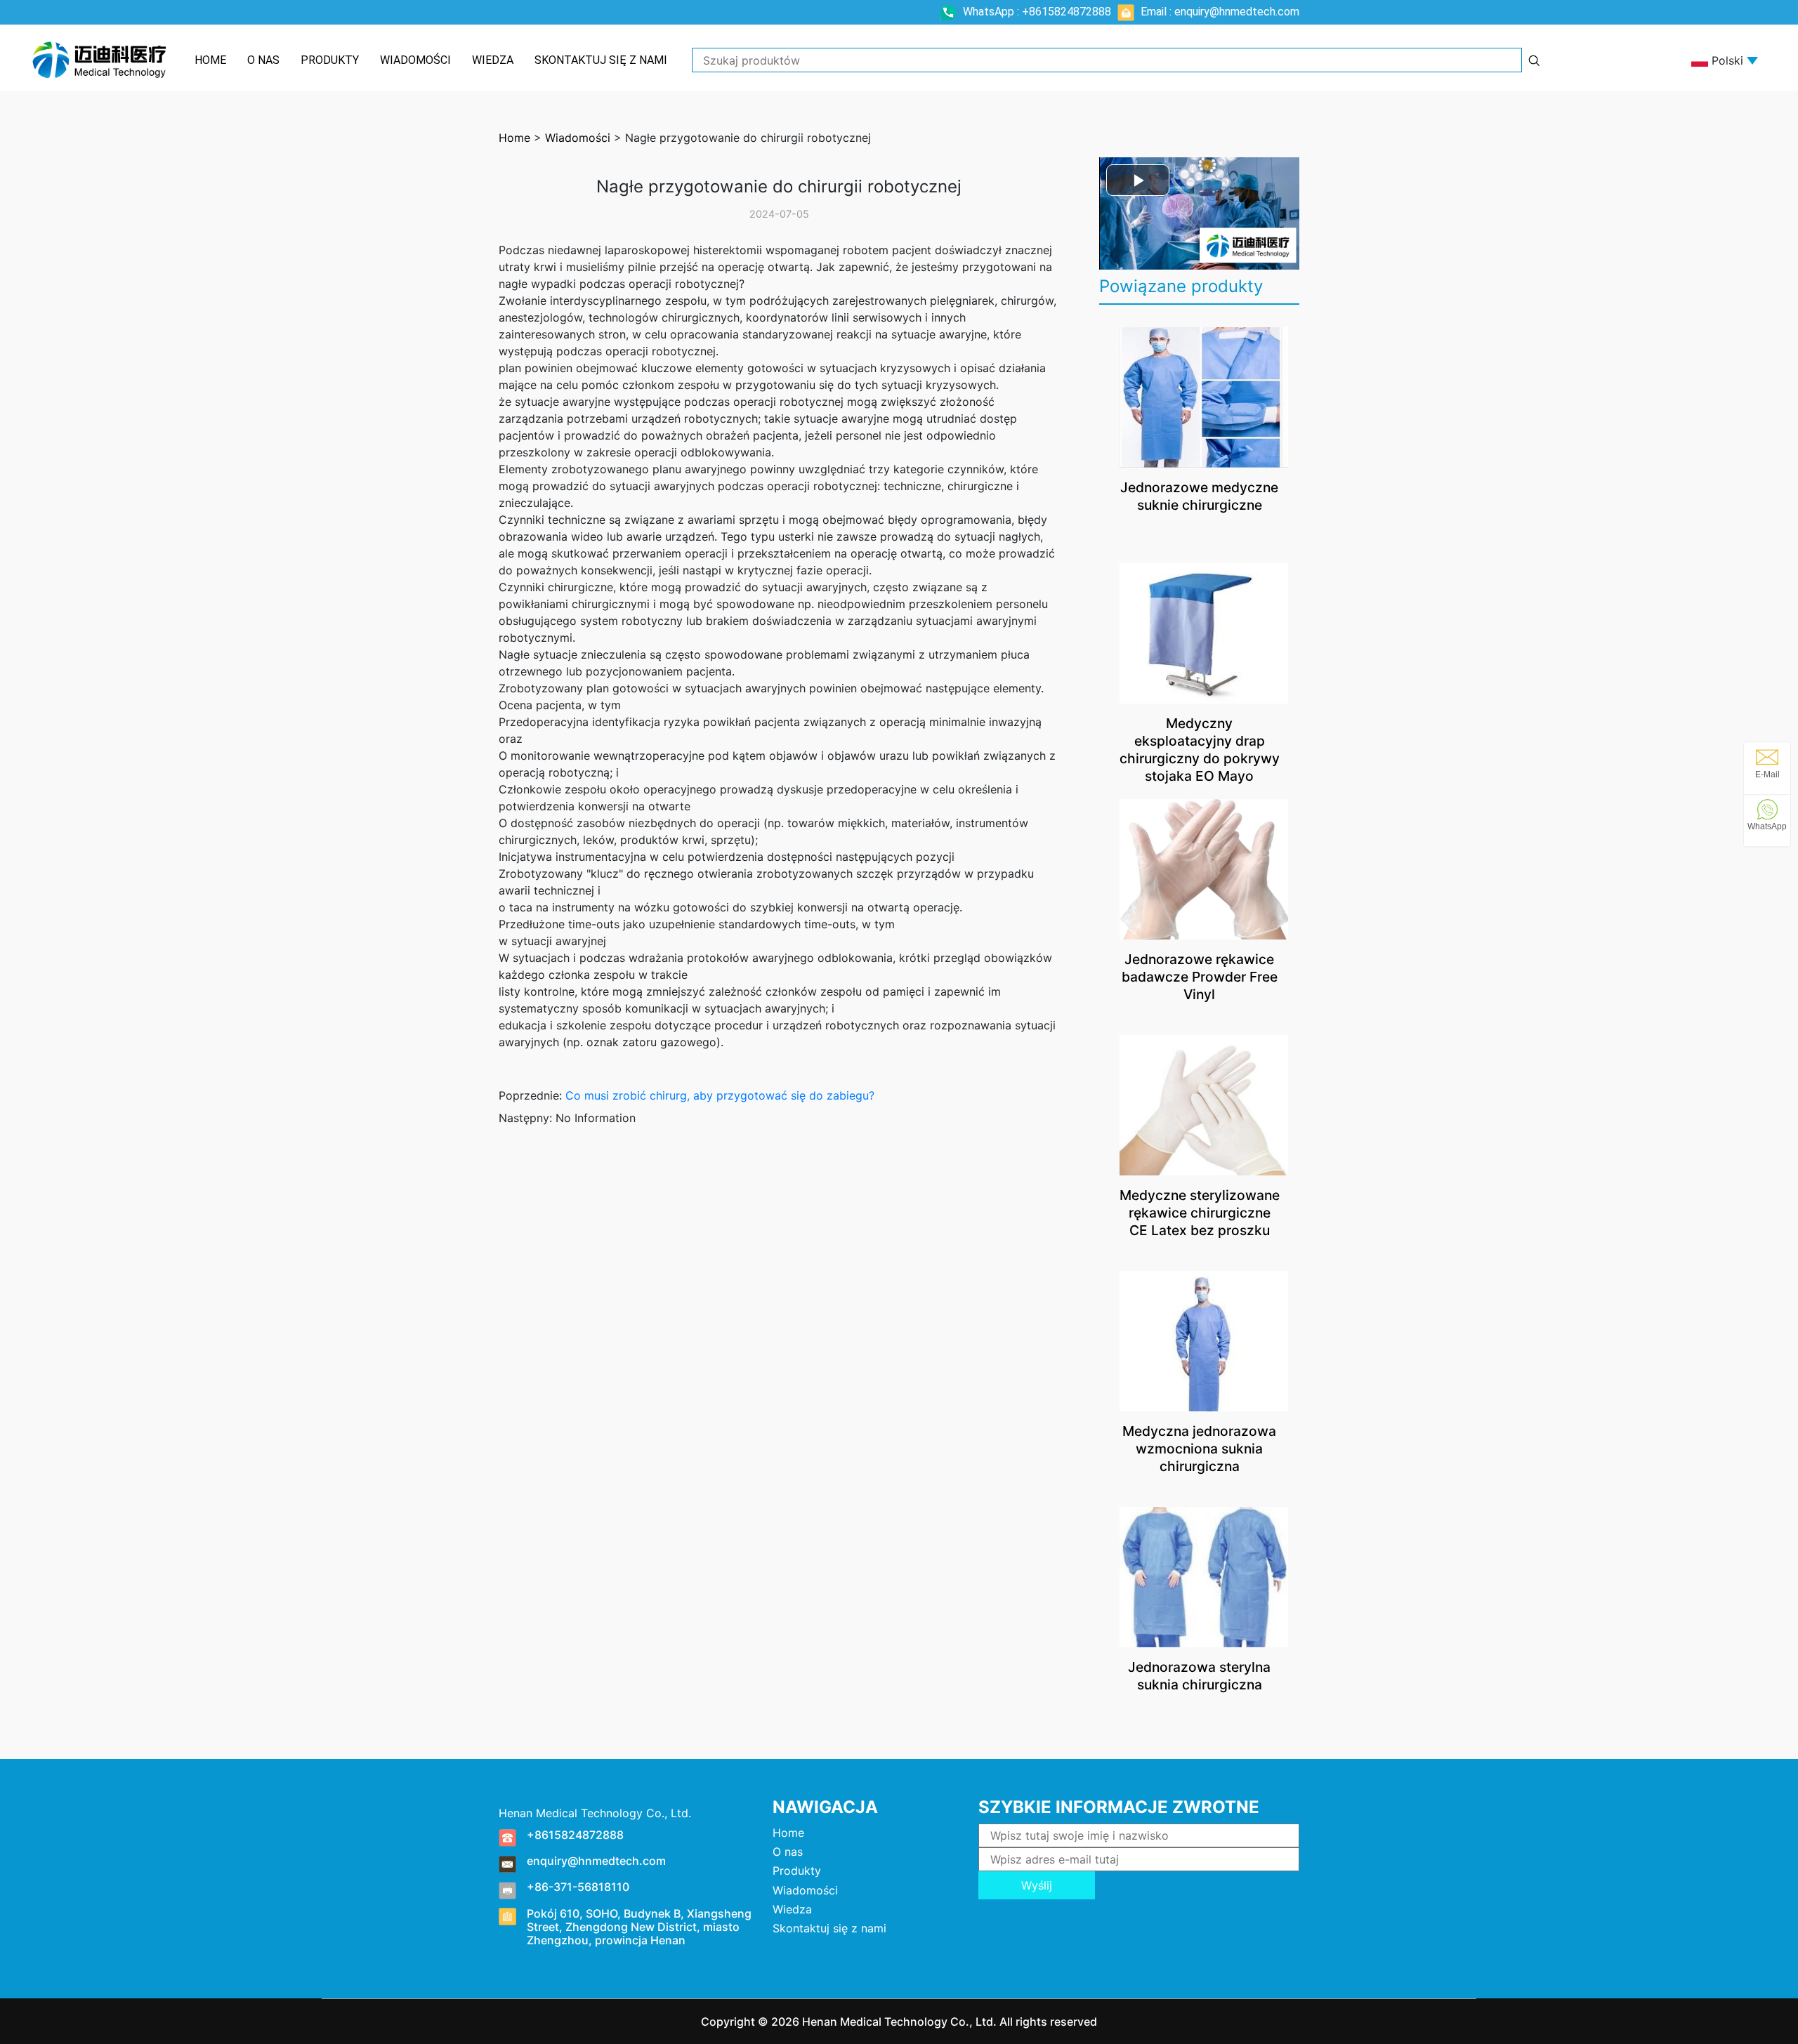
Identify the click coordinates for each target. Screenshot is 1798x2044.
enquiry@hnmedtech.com (596, 1861)
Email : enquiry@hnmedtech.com (1219, 12)
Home (210, 60)
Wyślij (1037, 1885)
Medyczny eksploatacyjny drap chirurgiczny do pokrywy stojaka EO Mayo (1200, 750)
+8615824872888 (575, 1835)
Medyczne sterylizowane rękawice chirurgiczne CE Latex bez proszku (1200, 1213)
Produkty (330, 60)
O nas (263, 60)
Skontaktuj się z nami (601, 60)
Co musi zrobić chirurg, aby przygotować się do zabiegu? (720, 1095)
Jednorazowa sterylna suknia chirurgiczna (1199, 1676)
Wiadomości (415, 60)
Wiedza (493, 60)
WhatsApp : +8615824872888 (1037, 12)
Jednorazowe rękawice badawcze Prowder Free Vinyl (1200, 977)
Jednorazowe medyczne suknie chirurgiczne (1199, 496)
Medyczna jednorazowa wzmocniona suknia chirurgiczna (1199, 1449)
